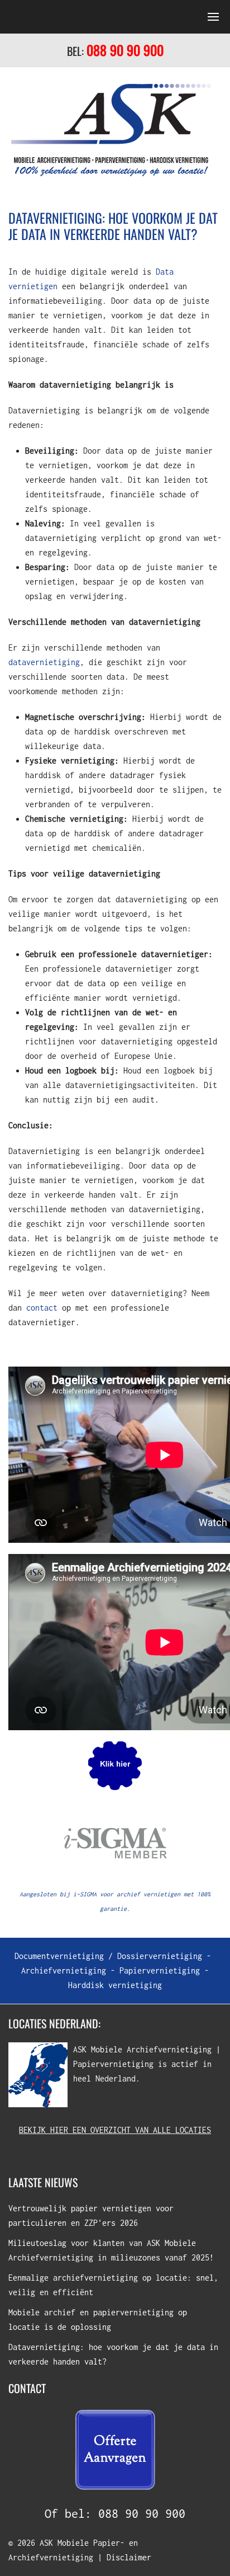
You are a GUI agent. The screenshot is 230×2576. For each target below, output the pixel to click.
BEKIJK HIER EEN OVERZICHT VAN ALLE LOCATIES (115, 2130)
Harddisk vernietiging (115, 1985)
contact (42, 1308)
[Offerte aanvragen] (115, 2449)
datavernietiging (44, 662)
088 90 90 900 (142, 2513)
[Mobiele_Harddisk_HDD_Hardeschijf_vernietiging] (115, 1765)
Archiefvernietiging (64, 1970)
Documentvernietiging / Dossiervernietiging (108, 1956)
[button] (115, 17)
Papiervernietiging (160, 1970)
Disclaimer (129, 2557)
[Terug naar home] (111, 130)
